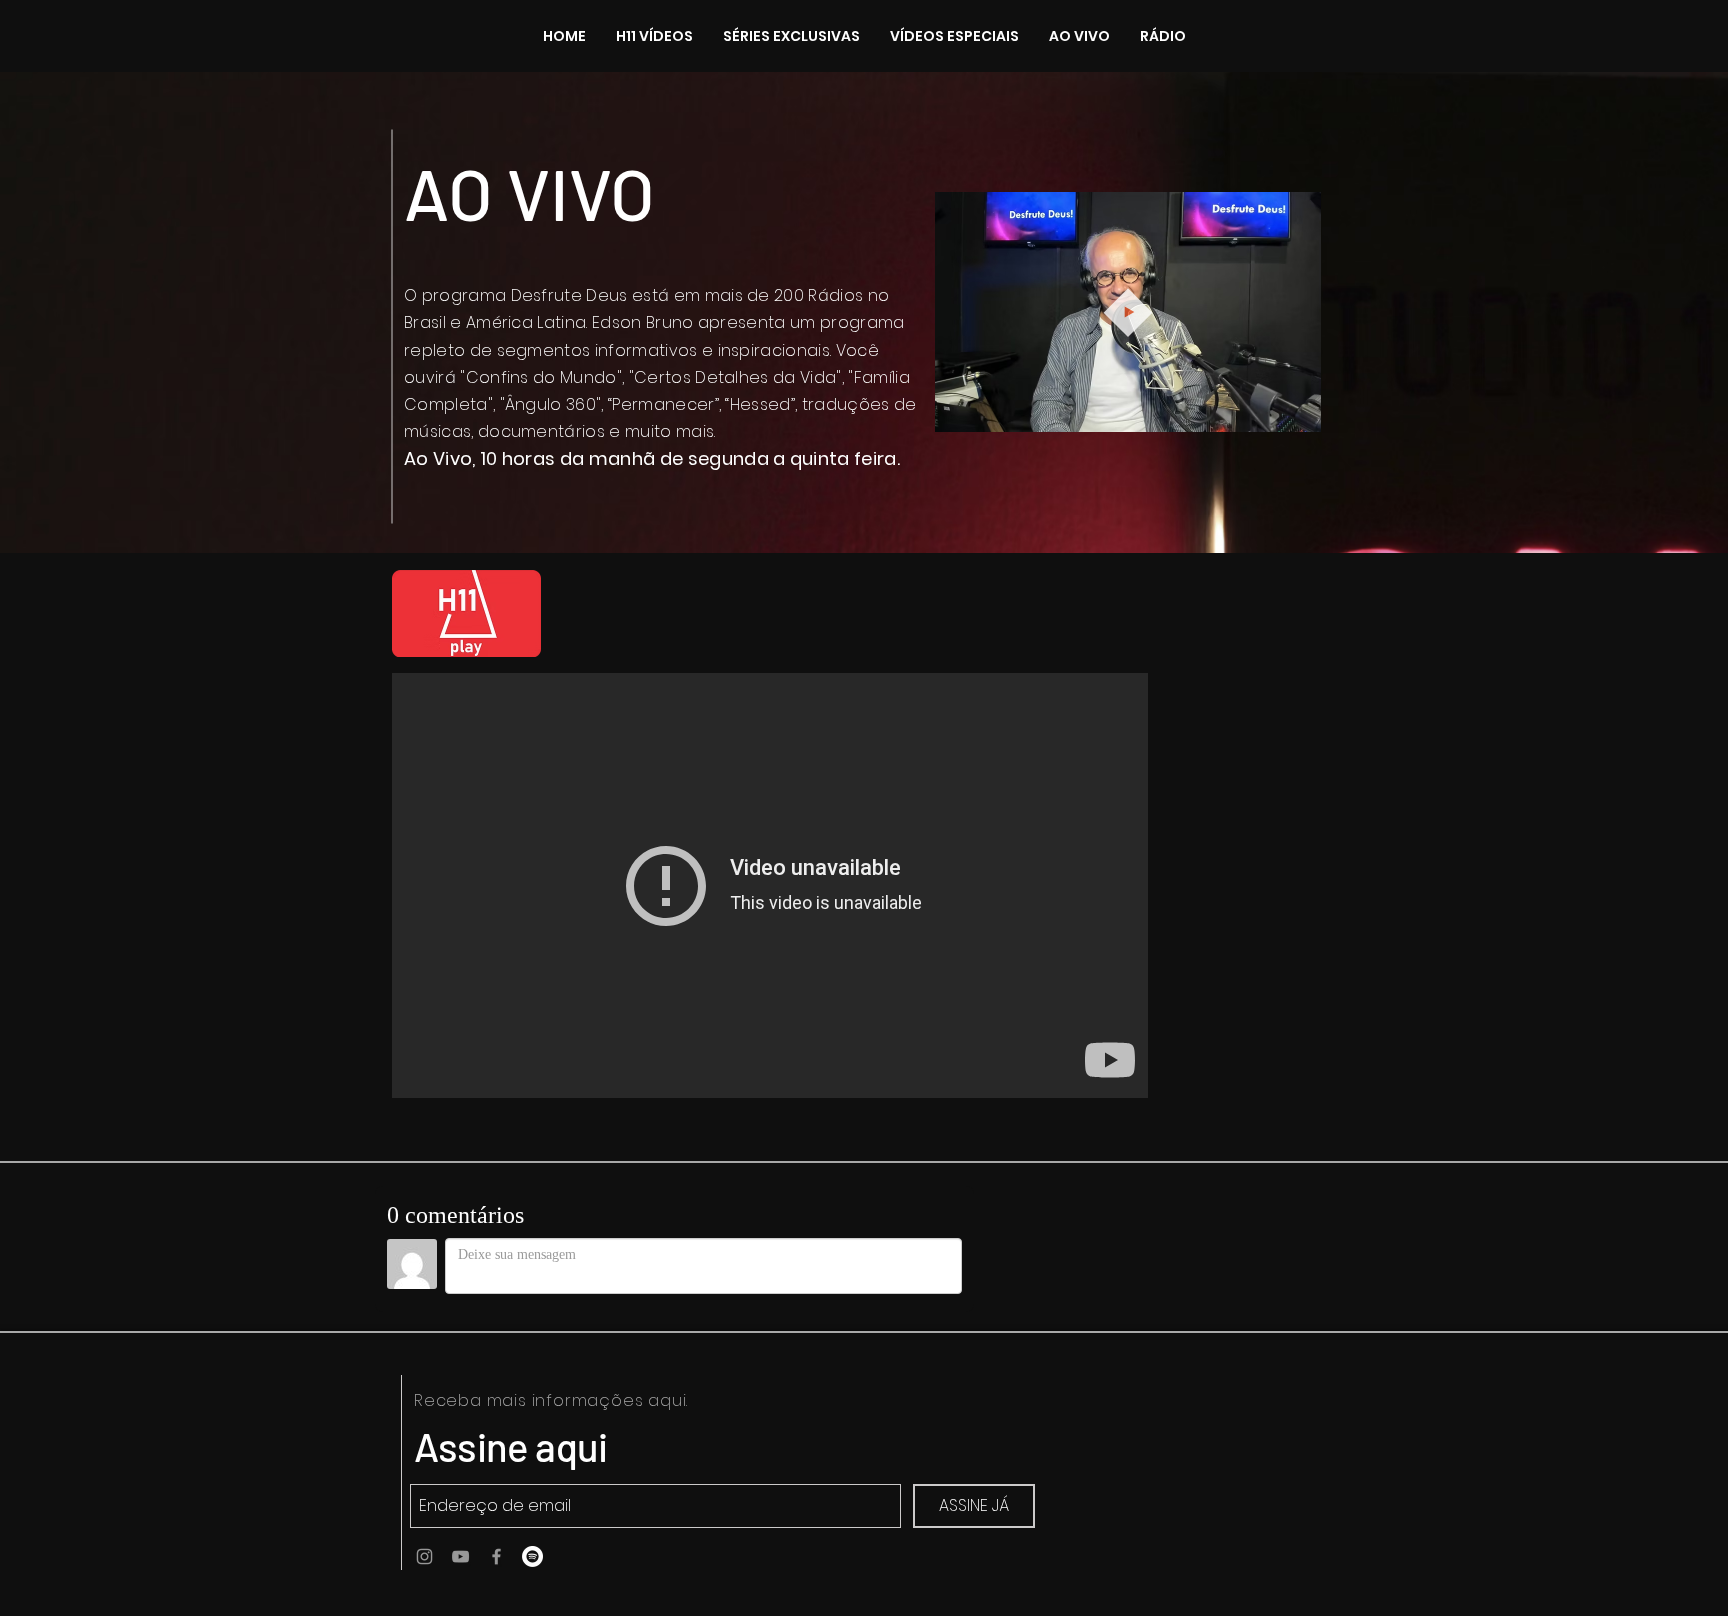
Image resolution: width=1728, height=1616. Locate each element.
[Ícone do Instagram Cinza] (424, 1556)
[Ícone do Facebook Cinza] (496, 1556)
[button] (1295, 410)
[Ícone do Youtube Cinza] (460, 1556)
